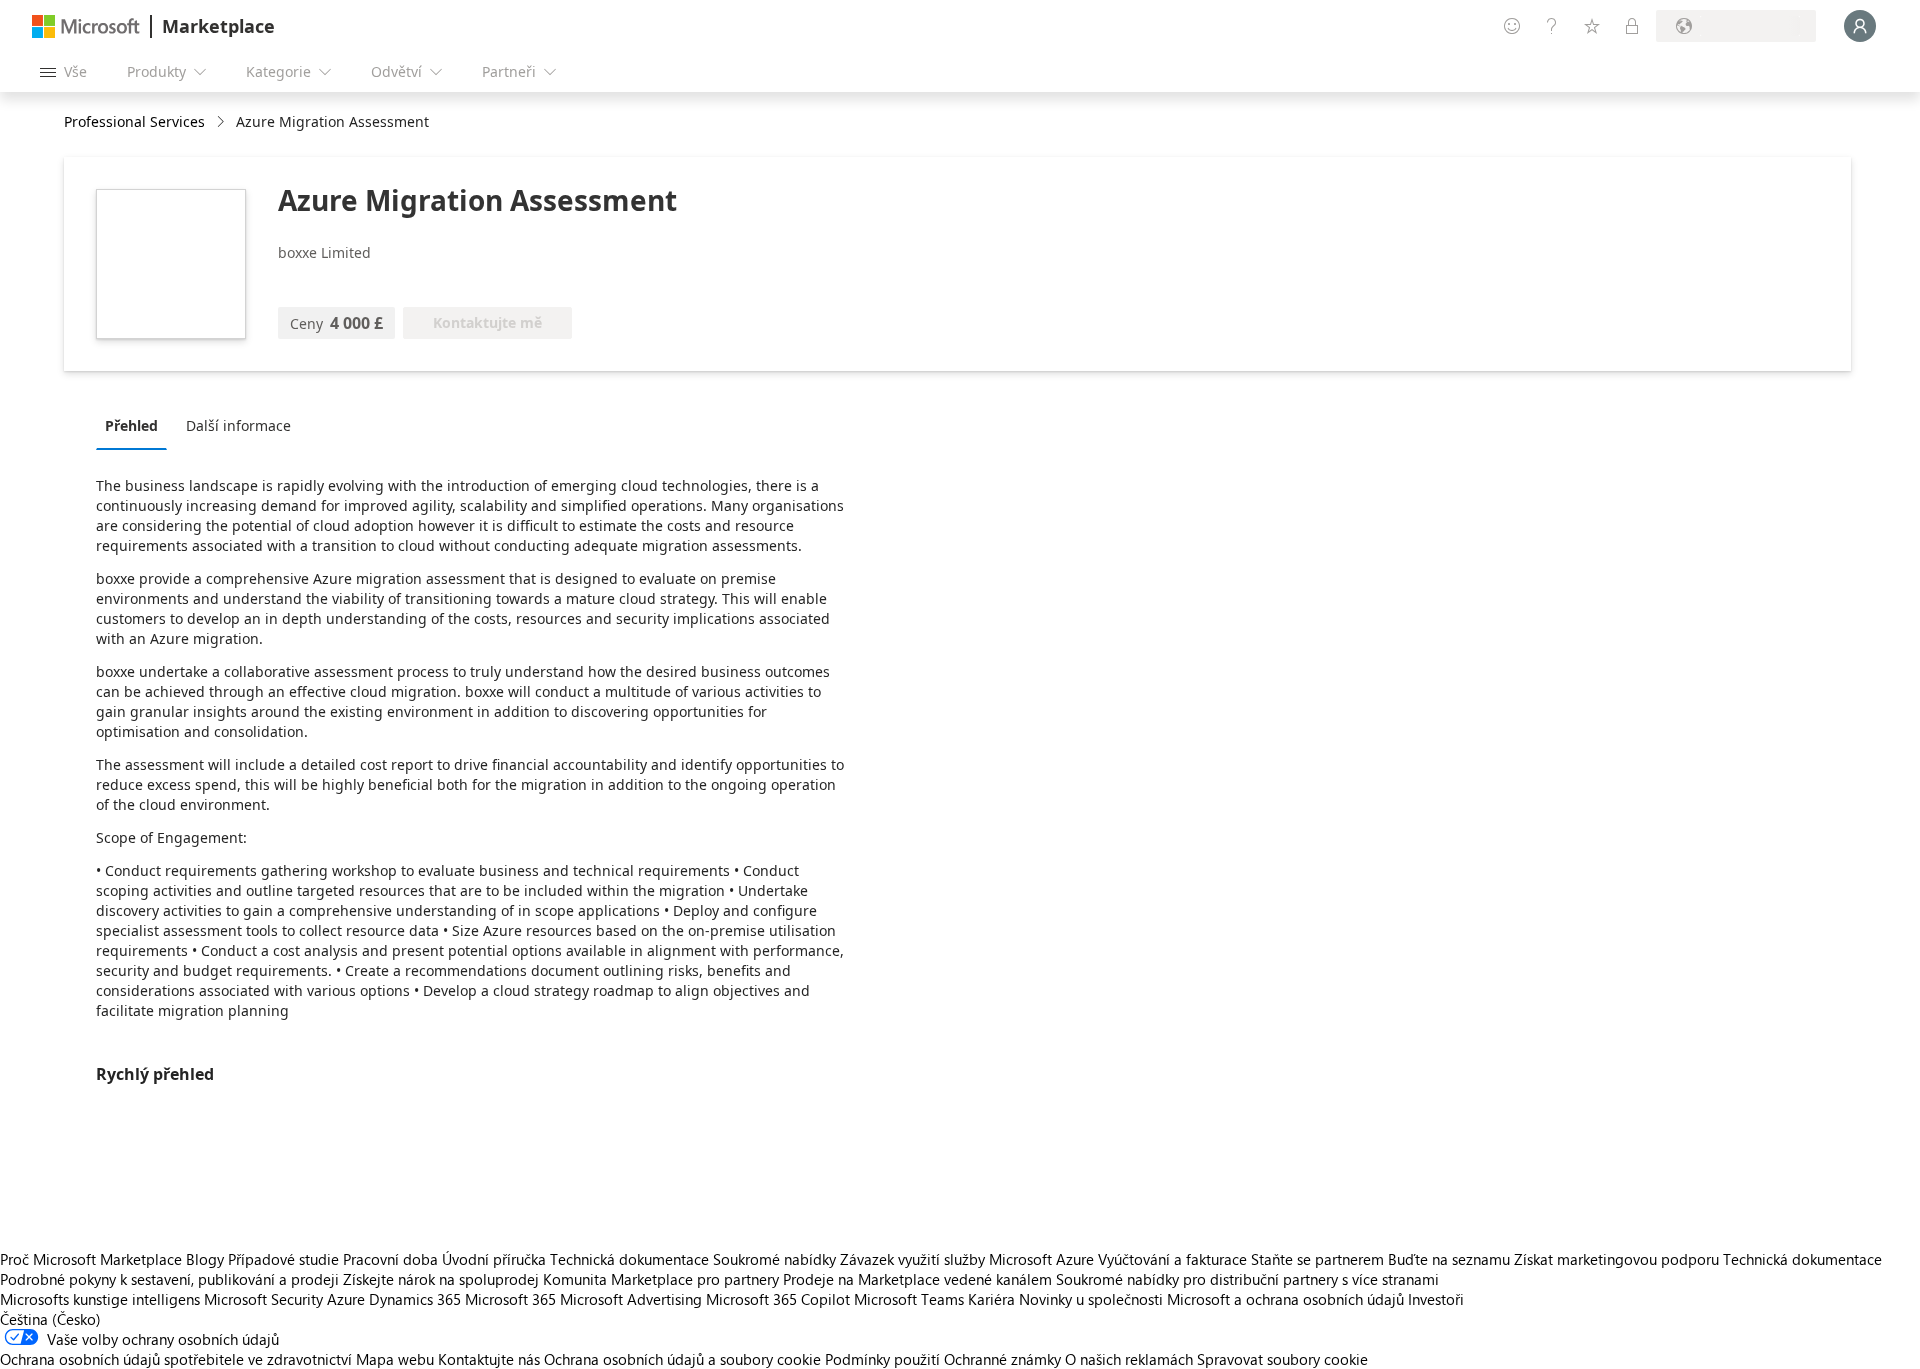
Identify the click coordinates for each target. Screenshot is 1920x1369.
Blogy (205, 1259)
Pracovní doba (390, 1259)
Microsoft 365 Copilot (778, 1299)
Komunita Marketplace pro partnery (661, 1279)
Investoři (1436, 1299)
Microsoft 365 (510, 1299)
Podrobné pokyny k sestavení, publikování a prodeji (169, 1279)
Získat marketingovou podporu (1616, 1259)
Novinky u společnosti (1091, 1299)
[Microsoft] (86, 26)
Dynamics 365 (415, 1299)
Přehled (131, 425)
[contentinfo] (222, 122)
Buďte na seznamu (1449, 1259)
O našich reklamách (1129, 1359)
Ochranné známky (1002, 1359)
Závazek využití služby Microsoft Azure (969, 1259)
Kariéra (991, 1299)
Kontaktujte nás (489, 1359)
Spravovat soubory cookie (1282, 1359)
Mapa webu (395, 1359)
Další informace (238, 425)
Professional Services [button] (134, 121)
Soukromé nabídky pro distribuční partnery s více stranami (1247, 1279)
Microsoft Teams (909, 1299)
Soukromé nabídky (774, 1259)
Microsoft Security (263, 1299)
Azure (346, 1299)
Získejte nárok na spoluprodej (441, 1279)
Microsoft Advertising (631, 1299)
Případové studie (283, 1259)
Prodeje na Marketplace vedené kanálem (917, 1279)
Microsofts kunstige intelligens (100, 1299)
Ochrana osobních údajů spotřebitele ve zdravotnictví (176, 1359)
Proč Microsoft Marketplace (91, 1259)
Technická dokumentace (629, 1259)
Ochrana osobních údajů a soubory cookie (682, 1359)
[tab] (136, 425)
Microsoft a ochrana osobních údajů (1285, 1299)
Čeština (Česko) (50, 1319)
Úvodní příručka (494, 1259)
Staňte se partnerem (1317, 1259)
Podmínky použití (882, 1359)
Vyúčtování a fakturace (1172, 1259)
